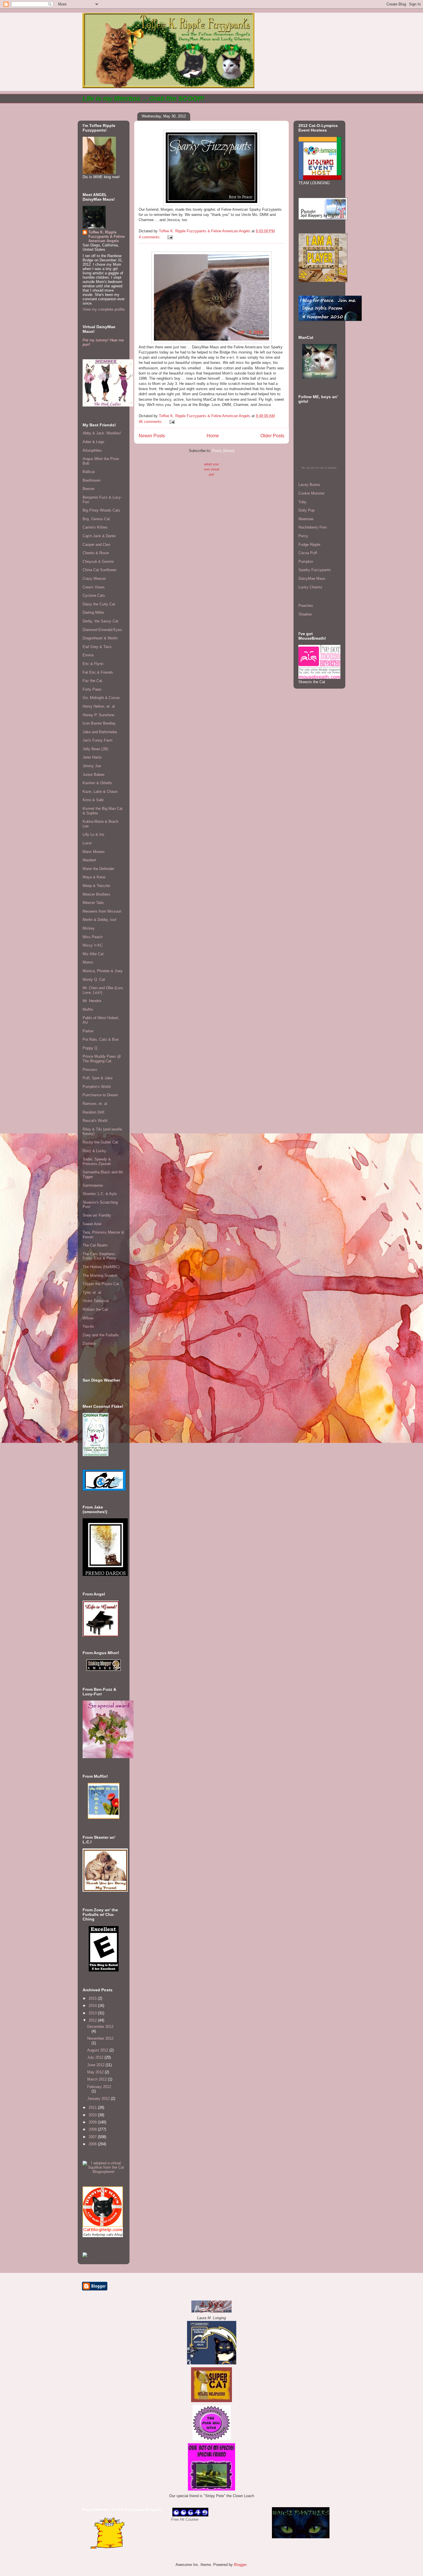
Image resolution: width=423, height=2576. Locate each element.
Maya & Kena (94, 877)
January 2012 (99, 2099)
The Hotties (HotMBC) (101, 1267)
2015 (93, 1998)
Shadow (305, 614)
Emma (88, 655)
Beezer (88, 489)
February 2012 (99, 2087)
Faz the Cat (92, 681)
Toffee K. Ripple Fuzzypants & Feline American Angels (106, 236)
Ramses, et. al (95, 1104)
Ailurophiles (92, 450)
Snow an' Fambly (97, 1215)
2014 (93, 2006)
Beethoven (92, 480)
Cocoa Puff (308, 553)
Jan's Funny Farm (98, 740)
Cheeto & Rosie (96, 553)
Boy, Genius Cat (96, 519)
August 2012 (98, 2050)
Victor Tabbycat (96, 1301)
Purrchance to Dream (100, 1095)
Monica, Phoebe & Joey (103, 971)
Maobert (89, 860)
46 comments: (151, 422)
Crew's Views (94, 587)
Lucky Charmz (310, 587)
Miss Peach (93, 937)
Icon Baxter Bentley (99, 723)
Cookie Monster (311, 493)
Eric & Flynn (93, 664)
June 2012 (96, 2065)
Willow (88, 1318)
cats (322, 468)
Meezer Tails (93, 903)
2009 (93, 2122)
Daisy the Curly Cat (99, 604)
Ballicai (89, 472)
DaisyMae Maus (312, 579)
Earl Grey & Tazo (97, 647)
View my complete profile (104, 309)
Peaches (306, 606)
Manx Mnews (94, 852)
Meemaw (306, 519)
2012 (93, 2020)
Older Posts (272, 436)
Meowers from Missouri (102, 911)
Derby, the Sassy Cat (100, 621)
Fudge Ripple (309, 545)
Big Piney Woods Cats (101, 510)
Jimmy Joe (92, 766)
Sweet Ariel (92, 1224)
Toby (302, 502)
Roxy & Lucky (94, 1151)
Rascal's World (95, 1121)
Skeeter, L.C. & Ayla (100, 1194)
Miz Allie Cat (93, 954)
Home (213, 436)
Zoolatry (89, 1343)
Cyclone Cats (94, 595)
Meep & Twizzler (96, 886)
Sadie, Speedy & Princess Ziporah (97, 1161)
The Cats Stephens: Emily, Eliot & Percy (99, 1256)
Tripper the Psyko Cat (101, 1284)
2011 (93, 2107)
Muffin (88, 1009)
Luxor (87, 843)
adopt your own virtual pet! (211, 469)
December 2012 (100, 2027)
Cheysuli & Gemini (98, 562)
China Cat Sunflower (100, 570)
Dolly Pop (306, 510)
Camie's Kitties (95, 527)
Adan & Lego (93, 442)
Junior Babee (94, 775)
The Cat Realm (95, 1245)
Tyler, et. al (92, 1292)
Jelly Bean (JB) (95, 749)
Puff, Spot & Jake (98, 1078)
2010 (93, 2115)
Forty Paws (92, 689)
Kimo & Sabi (93, 800)
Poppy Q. (90, 1048)
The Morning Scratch (100, 1275)
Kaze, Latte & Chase (100, 792)
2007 (93, 2137)
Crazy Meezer (94, 579)
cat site (310, 468)
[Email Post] (170, 237)
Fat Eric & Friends (98, 672)
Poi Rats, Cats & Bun (101, 1039)
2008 (93, 2129)
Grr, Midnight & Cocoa (101, 698)
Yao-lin (88, 1326)
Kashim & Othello (97, 783)
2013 (93, 2013)
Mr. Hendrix (92, 1001)
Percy (303, 536)
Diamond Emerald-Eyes (102, 630)
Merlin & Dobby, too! (100, 920)
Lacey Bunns (309, 485)
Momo (88, 962)
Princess (90, 1070)
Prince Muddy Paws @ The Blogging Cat (102, 1059)
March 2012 (98, 2079)
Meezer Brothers (96, 894)
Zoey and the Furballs (101, 1335)
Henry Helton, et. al (99, 706)
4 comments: (150, 237)
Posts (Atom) (223, 451)
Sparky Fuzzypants (315, 570)
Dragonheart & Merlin (100, 638)
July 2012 (96, 2057)
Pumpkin (306, 562)
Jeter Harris (92, 757)
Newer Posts (152, 436)
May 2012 (96, 2072)
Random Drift (94, 1112)
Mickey (89, 928)
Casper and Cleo (96, 545)
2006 (93, 2144)
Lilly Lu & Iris (94, 834)
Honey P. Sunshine (98, 715)
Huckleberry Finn (313, 527)
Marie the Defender (98, 869)
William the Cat (95, 1309)
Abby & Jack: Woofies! (102, 433)
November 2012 (100, 2038)
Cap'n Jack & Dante (99, 536)
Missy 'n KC (93, 945)
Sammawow (93, 1185)
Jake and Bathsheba (100, 732)
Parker (88, 1031)
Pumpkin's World (97, 1087)
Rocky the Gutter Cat (100, 1142)
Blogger (240, 2565)
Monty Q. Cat (94, 980)
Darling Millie (93, 612)
